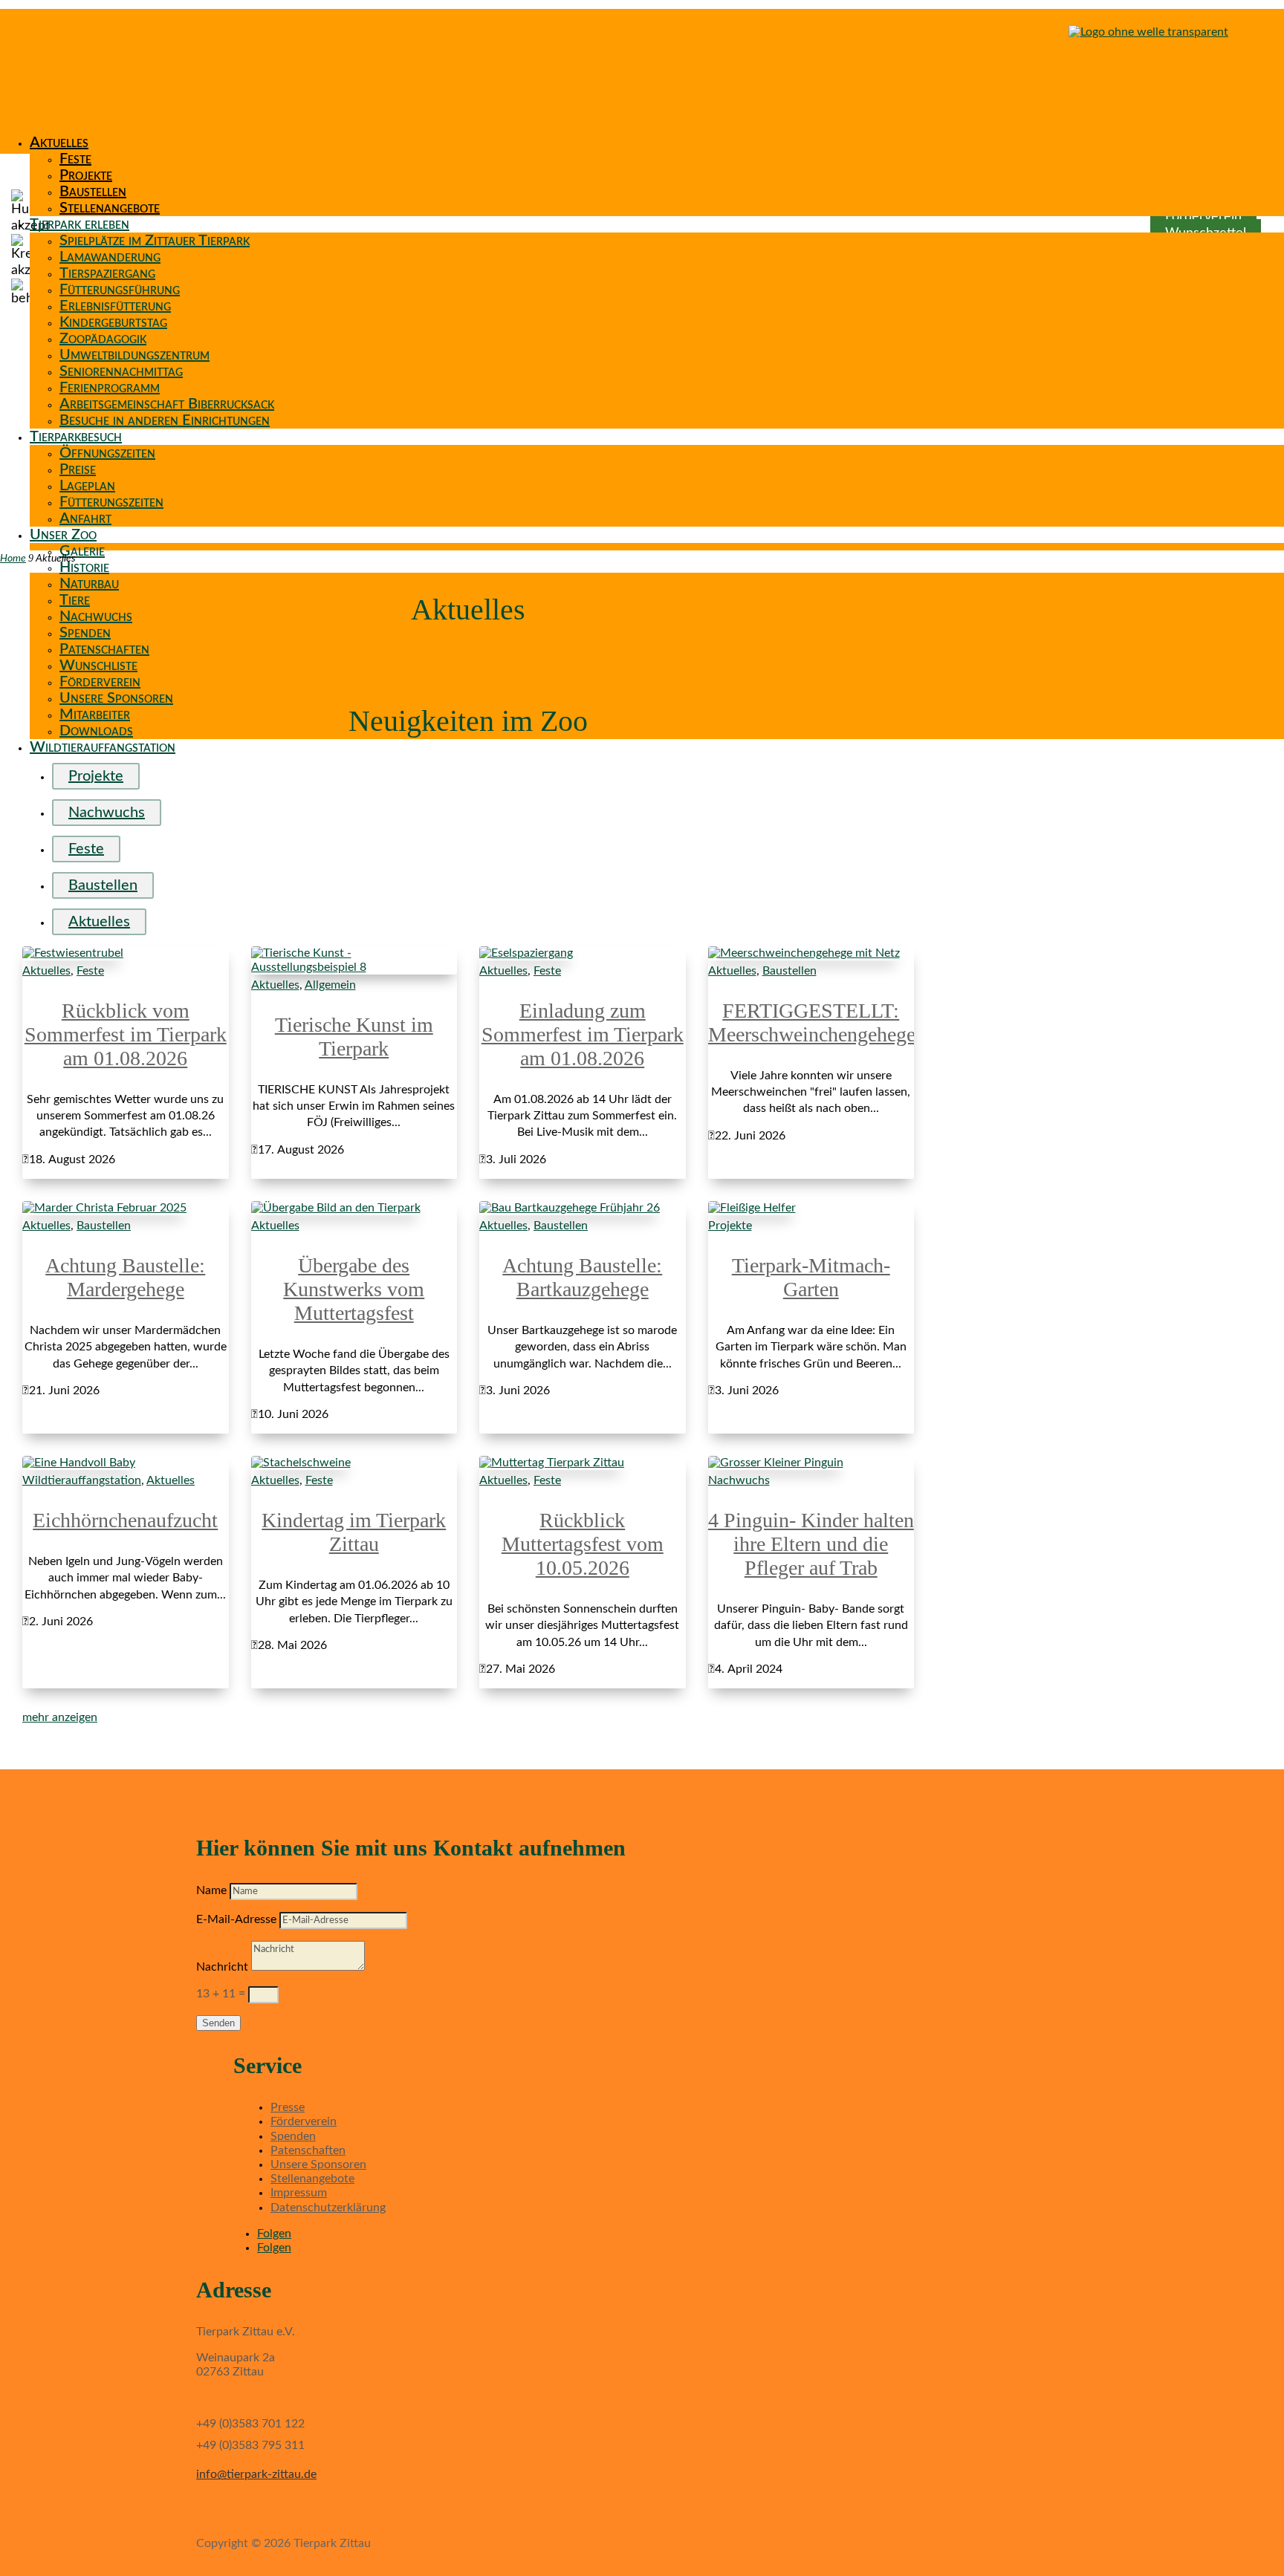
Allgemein (330, 985)
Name (211, 1890)
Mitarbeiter (95, 715)
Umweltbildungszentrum (134, 355)
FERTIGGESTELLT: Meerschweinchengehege (812, 1022)
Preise (78, 469)
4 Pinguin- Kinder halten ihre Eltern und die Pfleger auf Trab (811, 1544)
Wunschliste (98, 666)
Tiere (75, 600)
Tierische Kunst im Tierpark (354, 1037)
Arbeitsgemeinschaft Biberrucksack (167, 404)
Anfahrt (85, 518)
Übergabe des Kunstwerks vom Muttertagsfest (354, 1289)
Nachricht (222, 1967)
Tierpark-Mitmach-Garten (811, 1277)
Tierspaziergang (107, 273)
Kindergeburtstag (113, 322)
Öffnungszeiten (107, 453)
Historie (84, 567)
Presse (288, 2107)
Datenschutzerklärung (328, 2208)
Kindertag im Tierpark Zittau (354, 1532)
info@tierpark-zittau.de (256, 2474)
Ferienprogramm (110, 388)
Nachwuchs (96, 617)
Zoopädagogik (103, 339)
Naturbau (89, 584)
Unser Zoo (63, 535)
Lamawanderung (110, 257)
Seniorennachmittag (121, 371)
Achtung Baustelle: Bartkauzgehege (582, 1277)
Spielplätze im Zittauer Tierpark (155, 241)
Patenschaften (104, 649)
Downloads (96, 731)
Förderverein (100, 682)
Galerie (82, 551)
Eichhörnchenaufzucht (125, 1520)
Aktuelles (59, 143)
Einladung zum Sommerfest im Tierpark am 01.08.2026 (583, 1034)
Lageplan (87, 486)
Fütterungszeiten (111, 502)
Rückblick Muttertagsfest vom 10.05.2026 (583, 1544)
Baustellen (93, 192)
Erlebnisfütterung (115, 306)
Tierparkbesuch (76, 437)
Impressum (299, 2193)
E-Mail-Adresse (236, 1919)
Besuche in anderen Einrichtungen (165, 420)
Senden (218, 2023)
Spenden (85, 633)
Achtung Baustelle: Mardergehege (125, 1277)
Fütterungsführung (120, 290)
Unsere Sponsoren (116, 698)
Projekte (86, 175)
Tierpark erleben (80, 224)
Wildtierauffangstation (103, 747)
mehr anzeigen (60, 1717)
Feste (75, 159)
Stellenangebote (110, 208)
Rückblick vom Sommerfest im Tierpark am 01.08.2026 (126, 1034)
